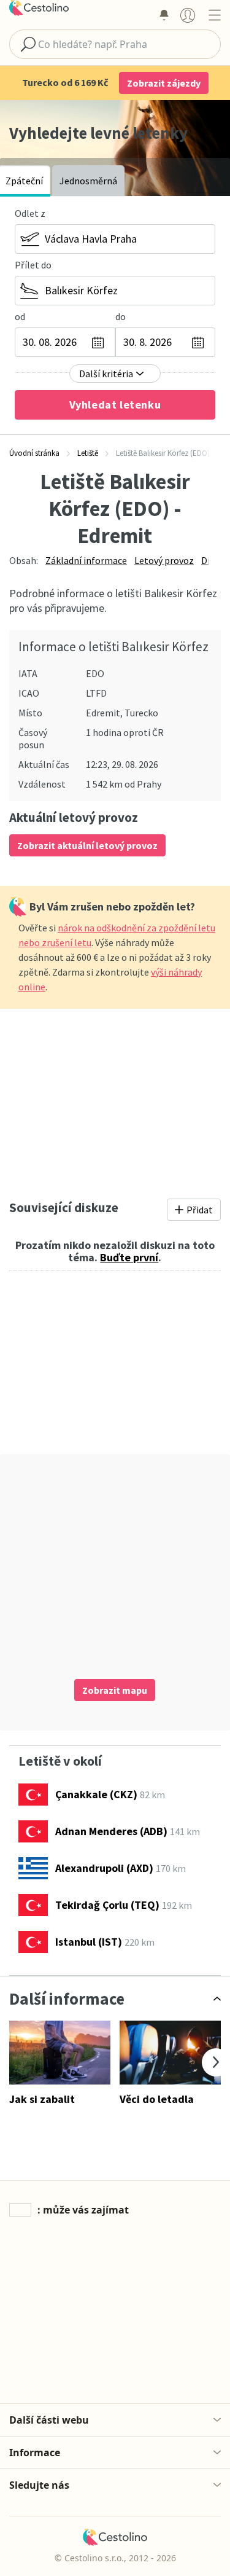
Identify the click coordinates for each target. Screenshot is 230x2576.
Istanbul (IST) (89, 1942)
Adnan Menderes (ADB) (111, 1831)
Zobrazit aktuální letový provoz (87, 845)
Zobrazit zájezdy (164, 83)
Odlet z (30, 213)
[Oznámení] (164, 15)
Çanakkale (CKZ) (96, 1794)
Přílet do (33, 265)
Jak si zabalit (42, 2099)
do (121, 316)
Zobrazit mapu (115, 1690)
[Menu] (214, 15)
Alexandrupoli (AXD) (104, 1868)
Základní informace (86, 560)
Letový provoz (164, 560)
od (20, 316)
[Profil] (188, 15)
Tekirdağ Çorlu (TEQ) (107, 1905)
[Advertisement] (115, 1100)
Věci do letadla (157, 2099)
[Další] (216, 2062)
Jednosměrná (88, 181)
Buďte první (129, 1257)
